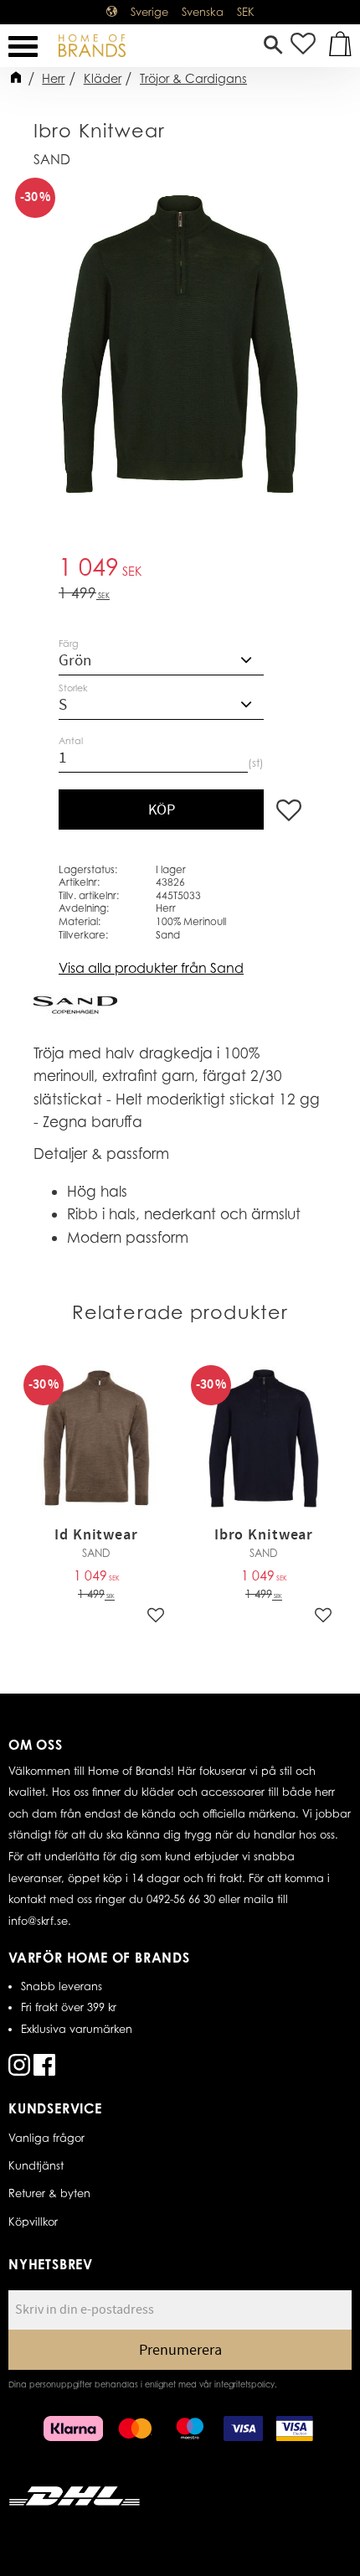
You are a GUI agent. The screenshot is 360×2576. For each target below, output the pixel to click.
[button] (23, 47)
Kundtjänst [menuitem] (36, 2165)
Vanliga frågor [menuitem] (46, 2138)
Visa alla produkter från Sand (151, 968)
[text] (180, 569)
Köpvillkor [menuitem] (33, 2222)
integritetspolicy (244, 2384)
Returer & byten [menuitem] (49, 2193)
